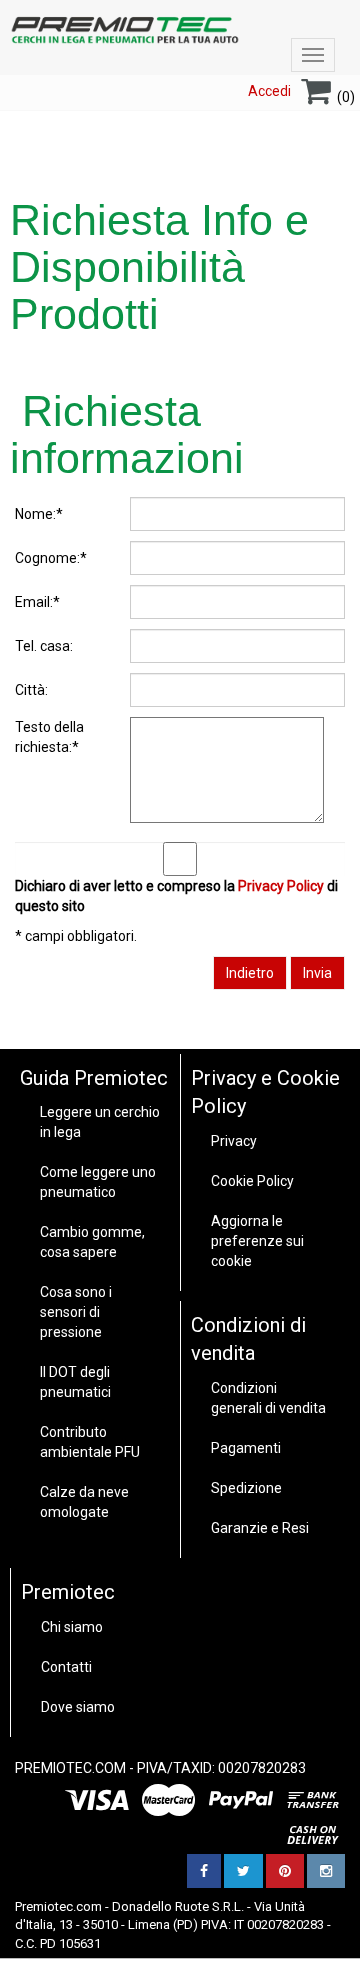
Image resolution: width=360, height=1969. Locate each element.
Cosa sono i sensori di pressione (76, 1312)
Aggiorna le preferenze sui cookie (257, 1241)
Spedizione (246, 1488)
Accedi (269, 91)
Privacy (234, 1141)
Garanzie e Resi (260, 1528)
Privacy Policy (281, 886)
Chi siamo (72, 1627)
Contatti (66, 1667)
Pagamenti (246, 1448)
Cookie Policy (252, 1181)
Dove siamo (78, 1707)
